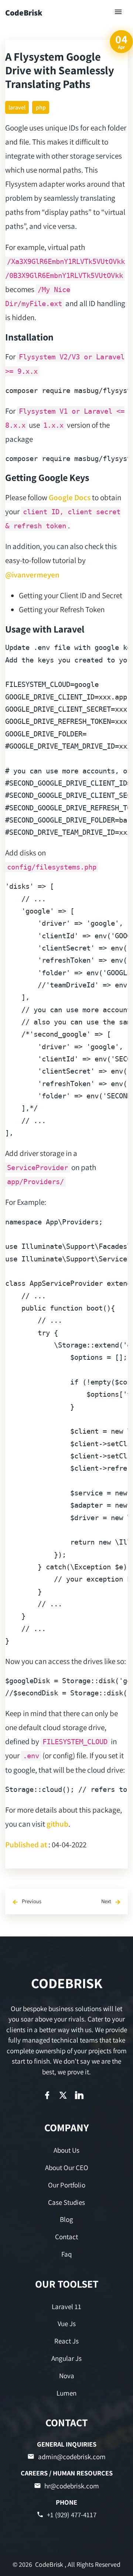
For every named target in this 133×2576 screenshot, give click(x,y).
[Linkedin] (79, 2095)
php (41, 107)
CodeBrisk (24, 13)
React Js (66, 2341)
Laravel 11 (66, 2306)
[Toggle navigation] (119, 12)
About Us (66, 2150)
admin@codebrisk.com (72, 2457)
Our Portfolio (67, 2185)
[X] (63, 2095)
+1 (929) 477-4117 (72, 2515)
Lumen (66, 2393)
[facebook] (47, 2095)
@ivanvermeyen (32, 574)
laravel (17, 107)
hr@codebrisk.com (72, 2486)
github (57, 1824)
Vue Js (67, 2324)
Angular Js (66, 2358)
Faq (66, 2254)
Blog (66, 2219)
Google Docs (70, 497)
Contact (66, 2237)
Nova (67, 2376)
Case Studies (66, 2202)
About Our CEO (67, 2167)
